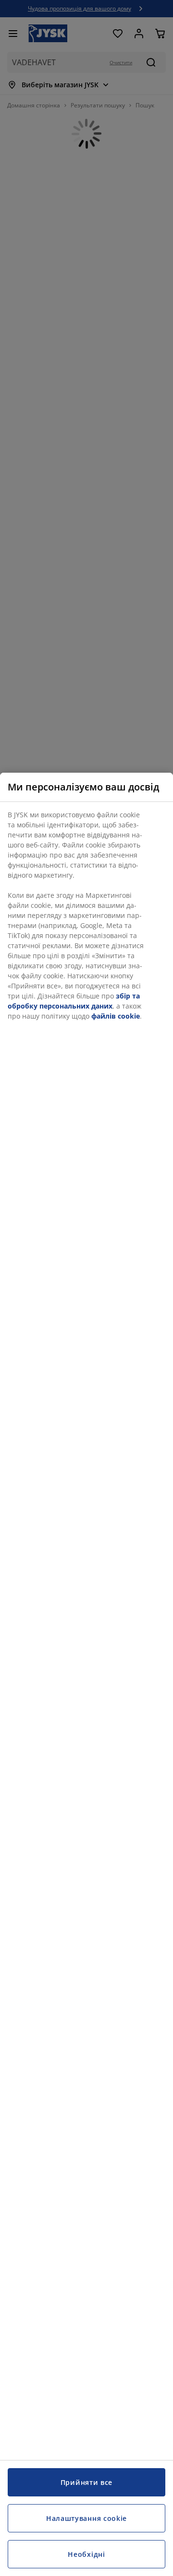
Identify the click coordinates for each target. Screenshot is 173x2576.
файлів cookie (116, 1016)
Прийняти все (86, 2482)
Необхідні (86, 2554)
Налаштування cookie (86, 2518)
